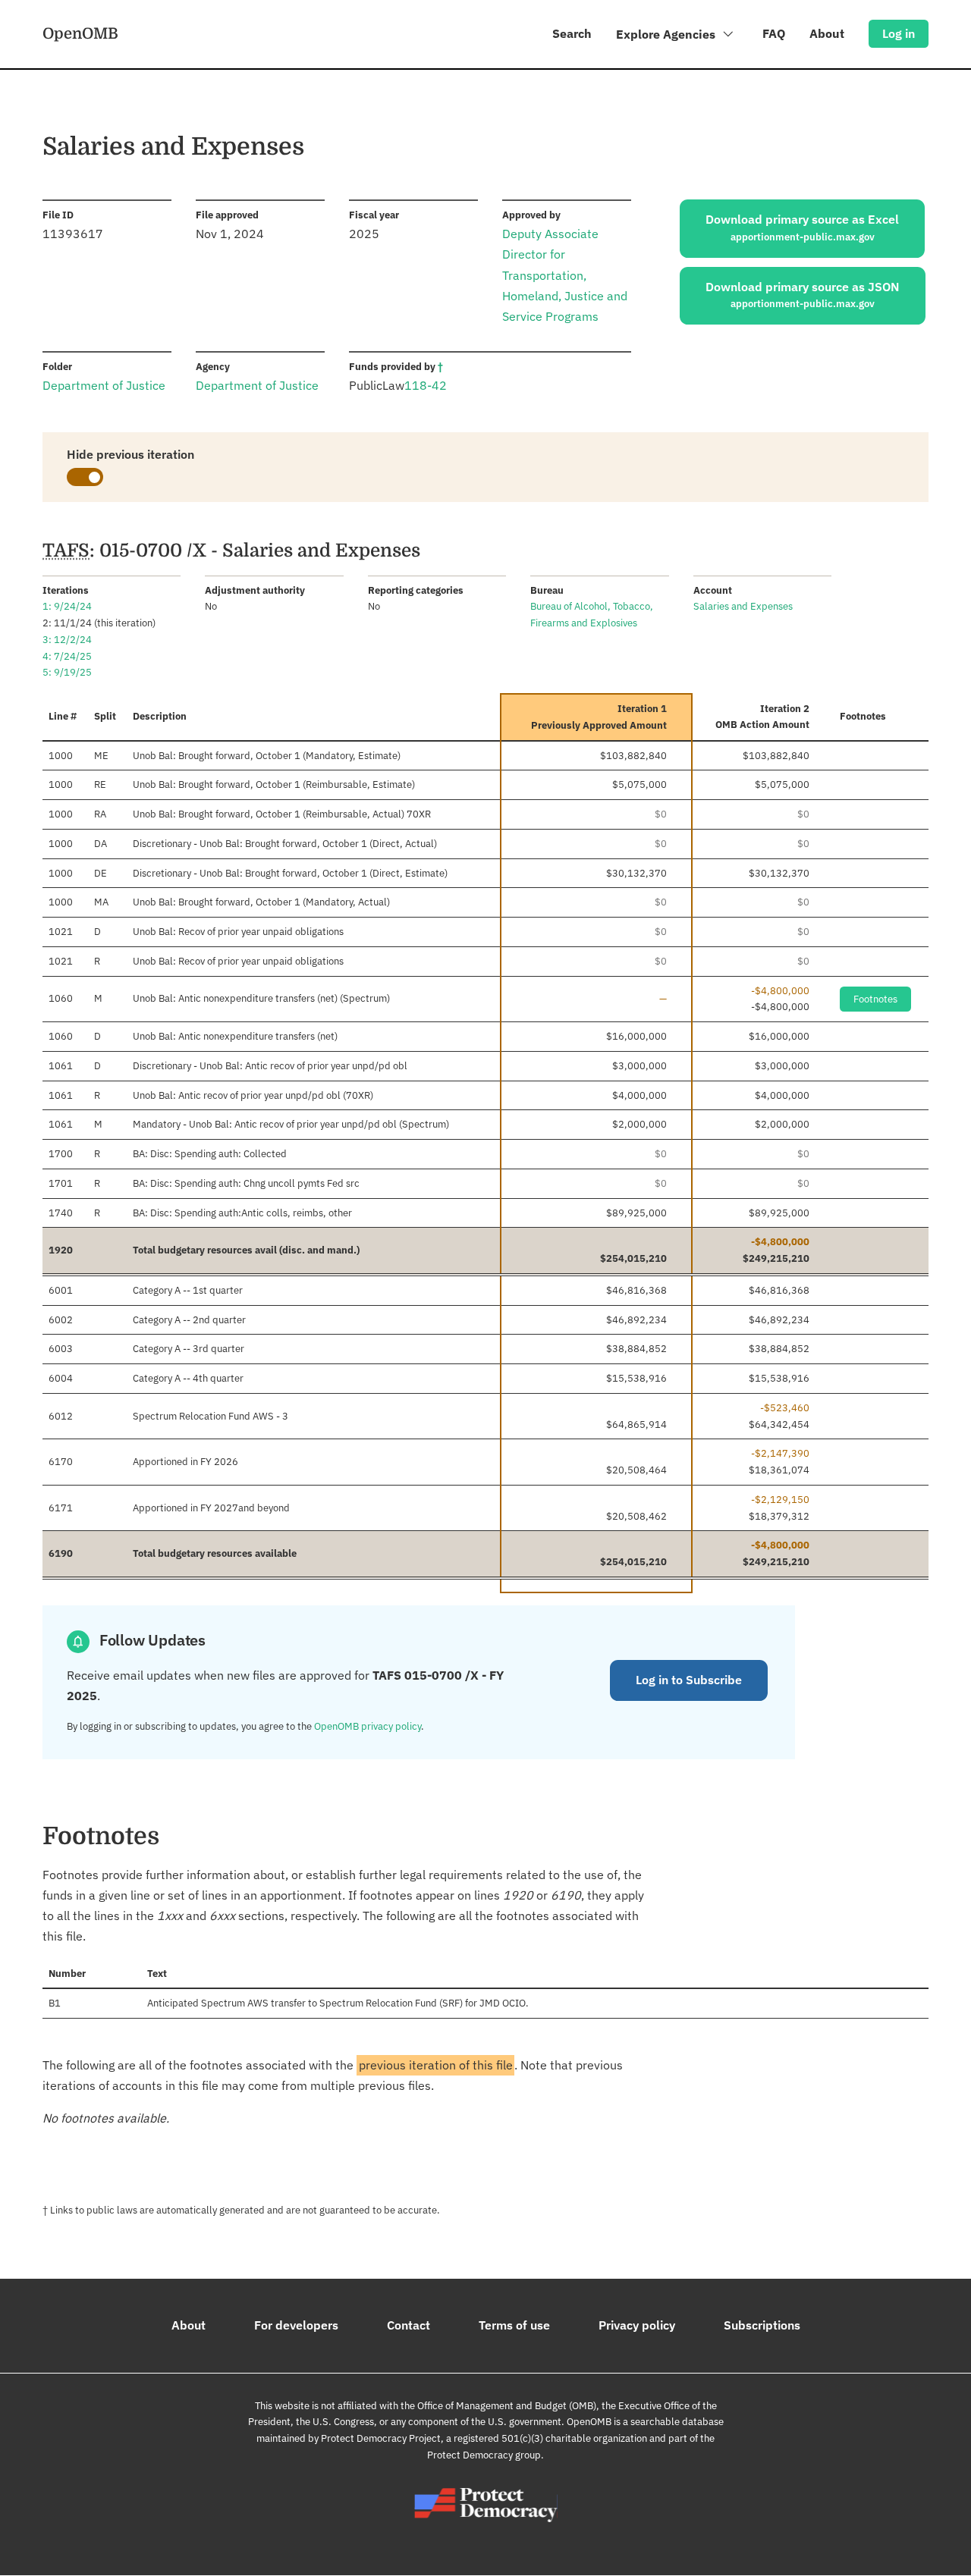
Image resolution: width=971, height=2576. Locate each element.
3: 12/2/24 (67, 640)
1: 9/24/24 (67, 606)
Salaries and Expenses (743, 606)
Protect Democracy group (484, 2455)
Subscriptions (762, 2325)
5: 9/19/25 (67, 672)
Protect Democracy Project (381, 2438)
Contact (409, 2325)
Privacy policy (637, 2325)
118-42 (426, 385)
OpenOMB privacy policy (368, 1726)
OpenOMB (80, 33)
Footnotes (875, 999)
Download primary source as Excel (802, 227)
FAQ (774, 33)
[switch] (85, 477)
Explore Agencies (667, 34)
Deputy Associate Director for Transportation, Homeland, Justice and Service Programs (565, 275)
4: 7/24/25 (67, 656)
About (827, 33)
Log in (899, 33)
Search (572, 33)
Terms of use (514, 2325)
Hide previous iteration (130, 454)
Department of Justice (104, 385)
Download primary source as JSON (803, 295)
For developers (296, 2325)
